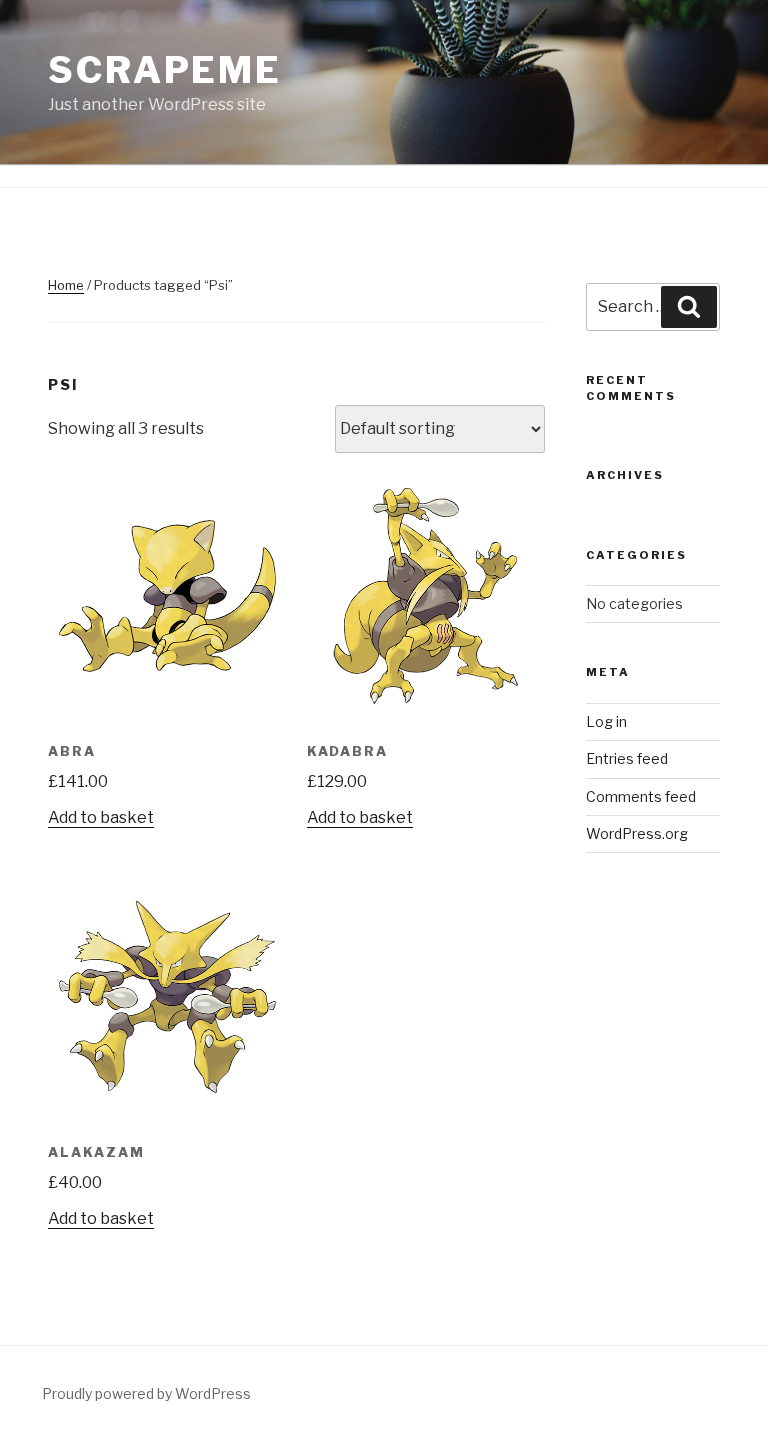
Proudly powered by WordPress (146, 1393)
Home (66, 285)
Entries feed (627, 758)
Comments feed (641, 796)
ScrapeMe (165, 70)
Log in (606, 721)
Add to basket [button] (101, 817)
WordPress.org (637, 833)
